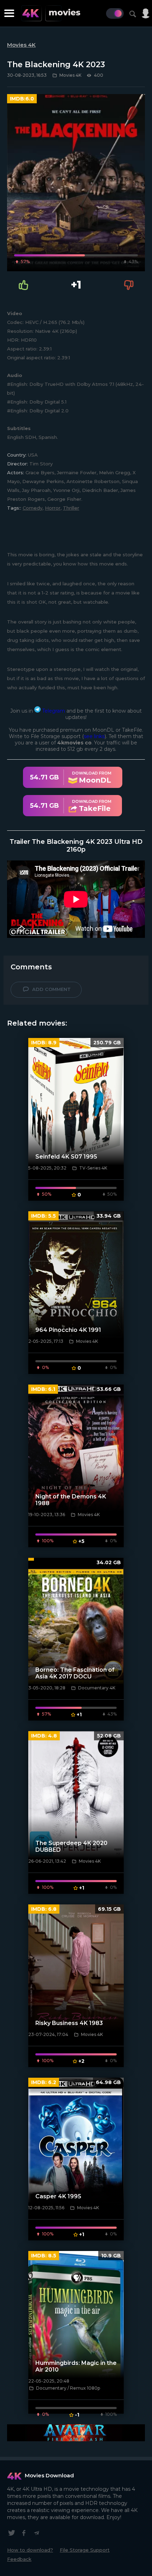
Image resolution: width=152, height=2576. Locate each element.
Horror (53, 508)
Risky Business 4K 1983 (69, 2023)
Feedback (19, 2559)
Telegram (53, 711)
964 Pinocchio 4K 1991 (68, 1330)
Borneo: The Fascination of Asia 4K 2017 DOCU (75, 1673)
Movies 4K (21, 45)
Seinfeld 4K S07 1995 (66, 1157)
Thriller (71, 508)
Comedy (33, 508)
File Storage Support (85, 2550)
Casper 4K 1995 (58, 2196)
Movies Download (49, 2475)
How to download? (30, 2550)
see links (94, 736)
